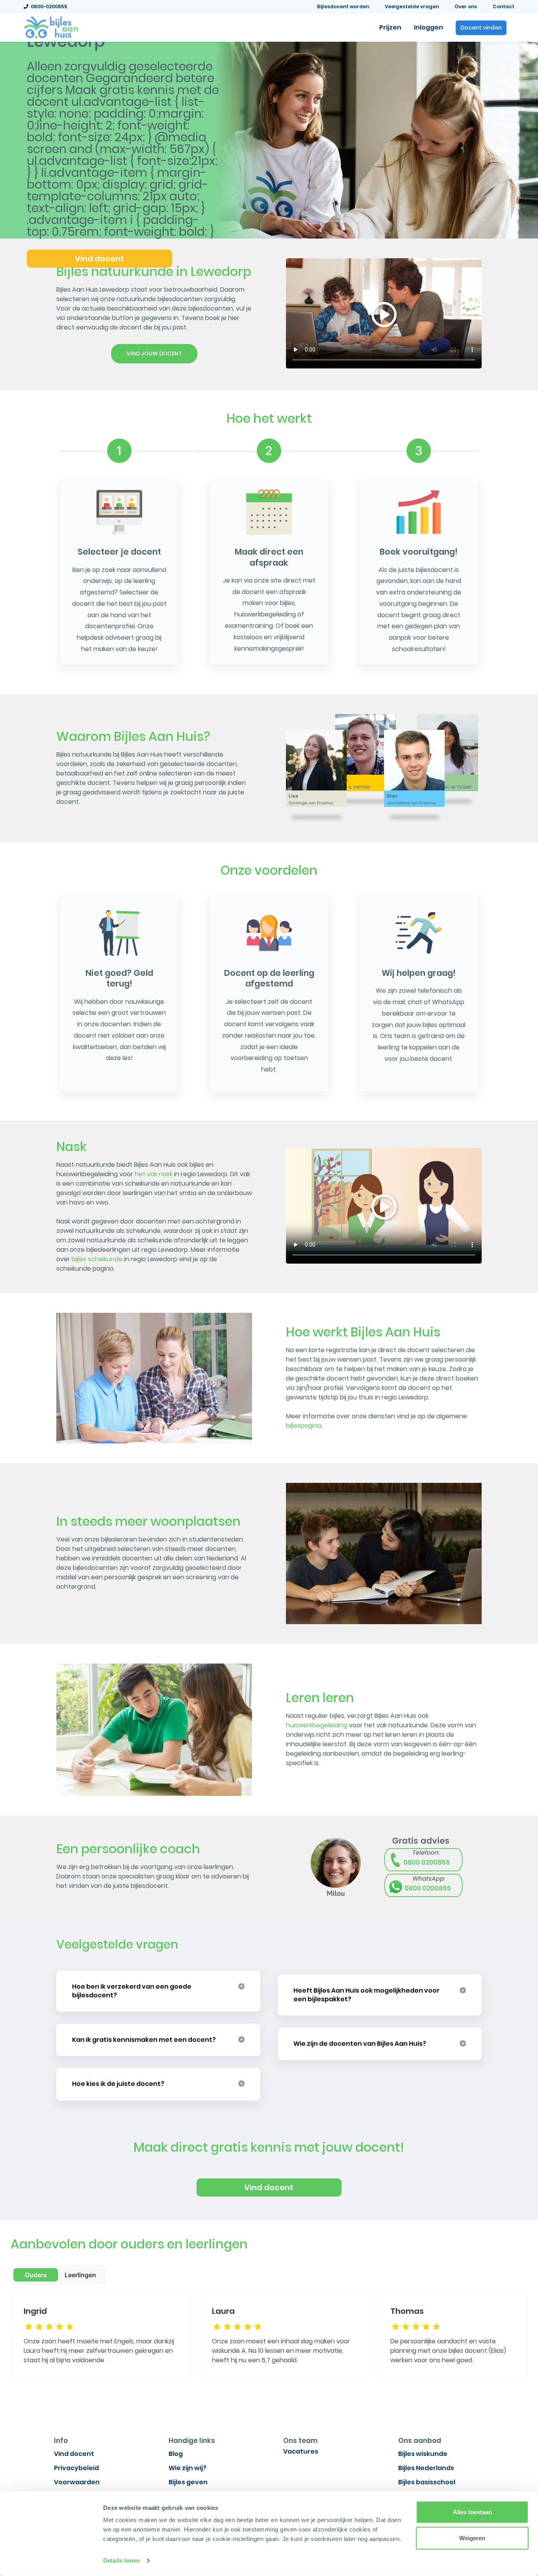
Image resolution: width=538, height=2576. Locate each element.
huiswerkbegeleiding (317, 1725)
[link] (51, 27)
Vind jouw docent (154, 353)
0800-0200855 (48, 6)
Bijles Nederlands (426, 2468)
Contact (504, 6)
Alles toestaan (472, 2512)
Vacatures (301, 2451)
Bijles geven (188, 2482)
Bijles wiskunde (423, 2454)
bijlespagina (304, 1426)
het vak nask (154, 1174)
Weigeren (472, 2538)
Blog (176, 2454)
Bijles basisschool (427, 2482)
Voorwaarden (77, 2482)
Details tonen (122, 2560)
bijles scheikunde (97, 1259)
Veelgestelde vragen (412, 6)
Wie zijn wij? (187, 2468)
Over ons (466, 6)
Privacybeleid (76, 2468)
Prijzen (390, 27)
